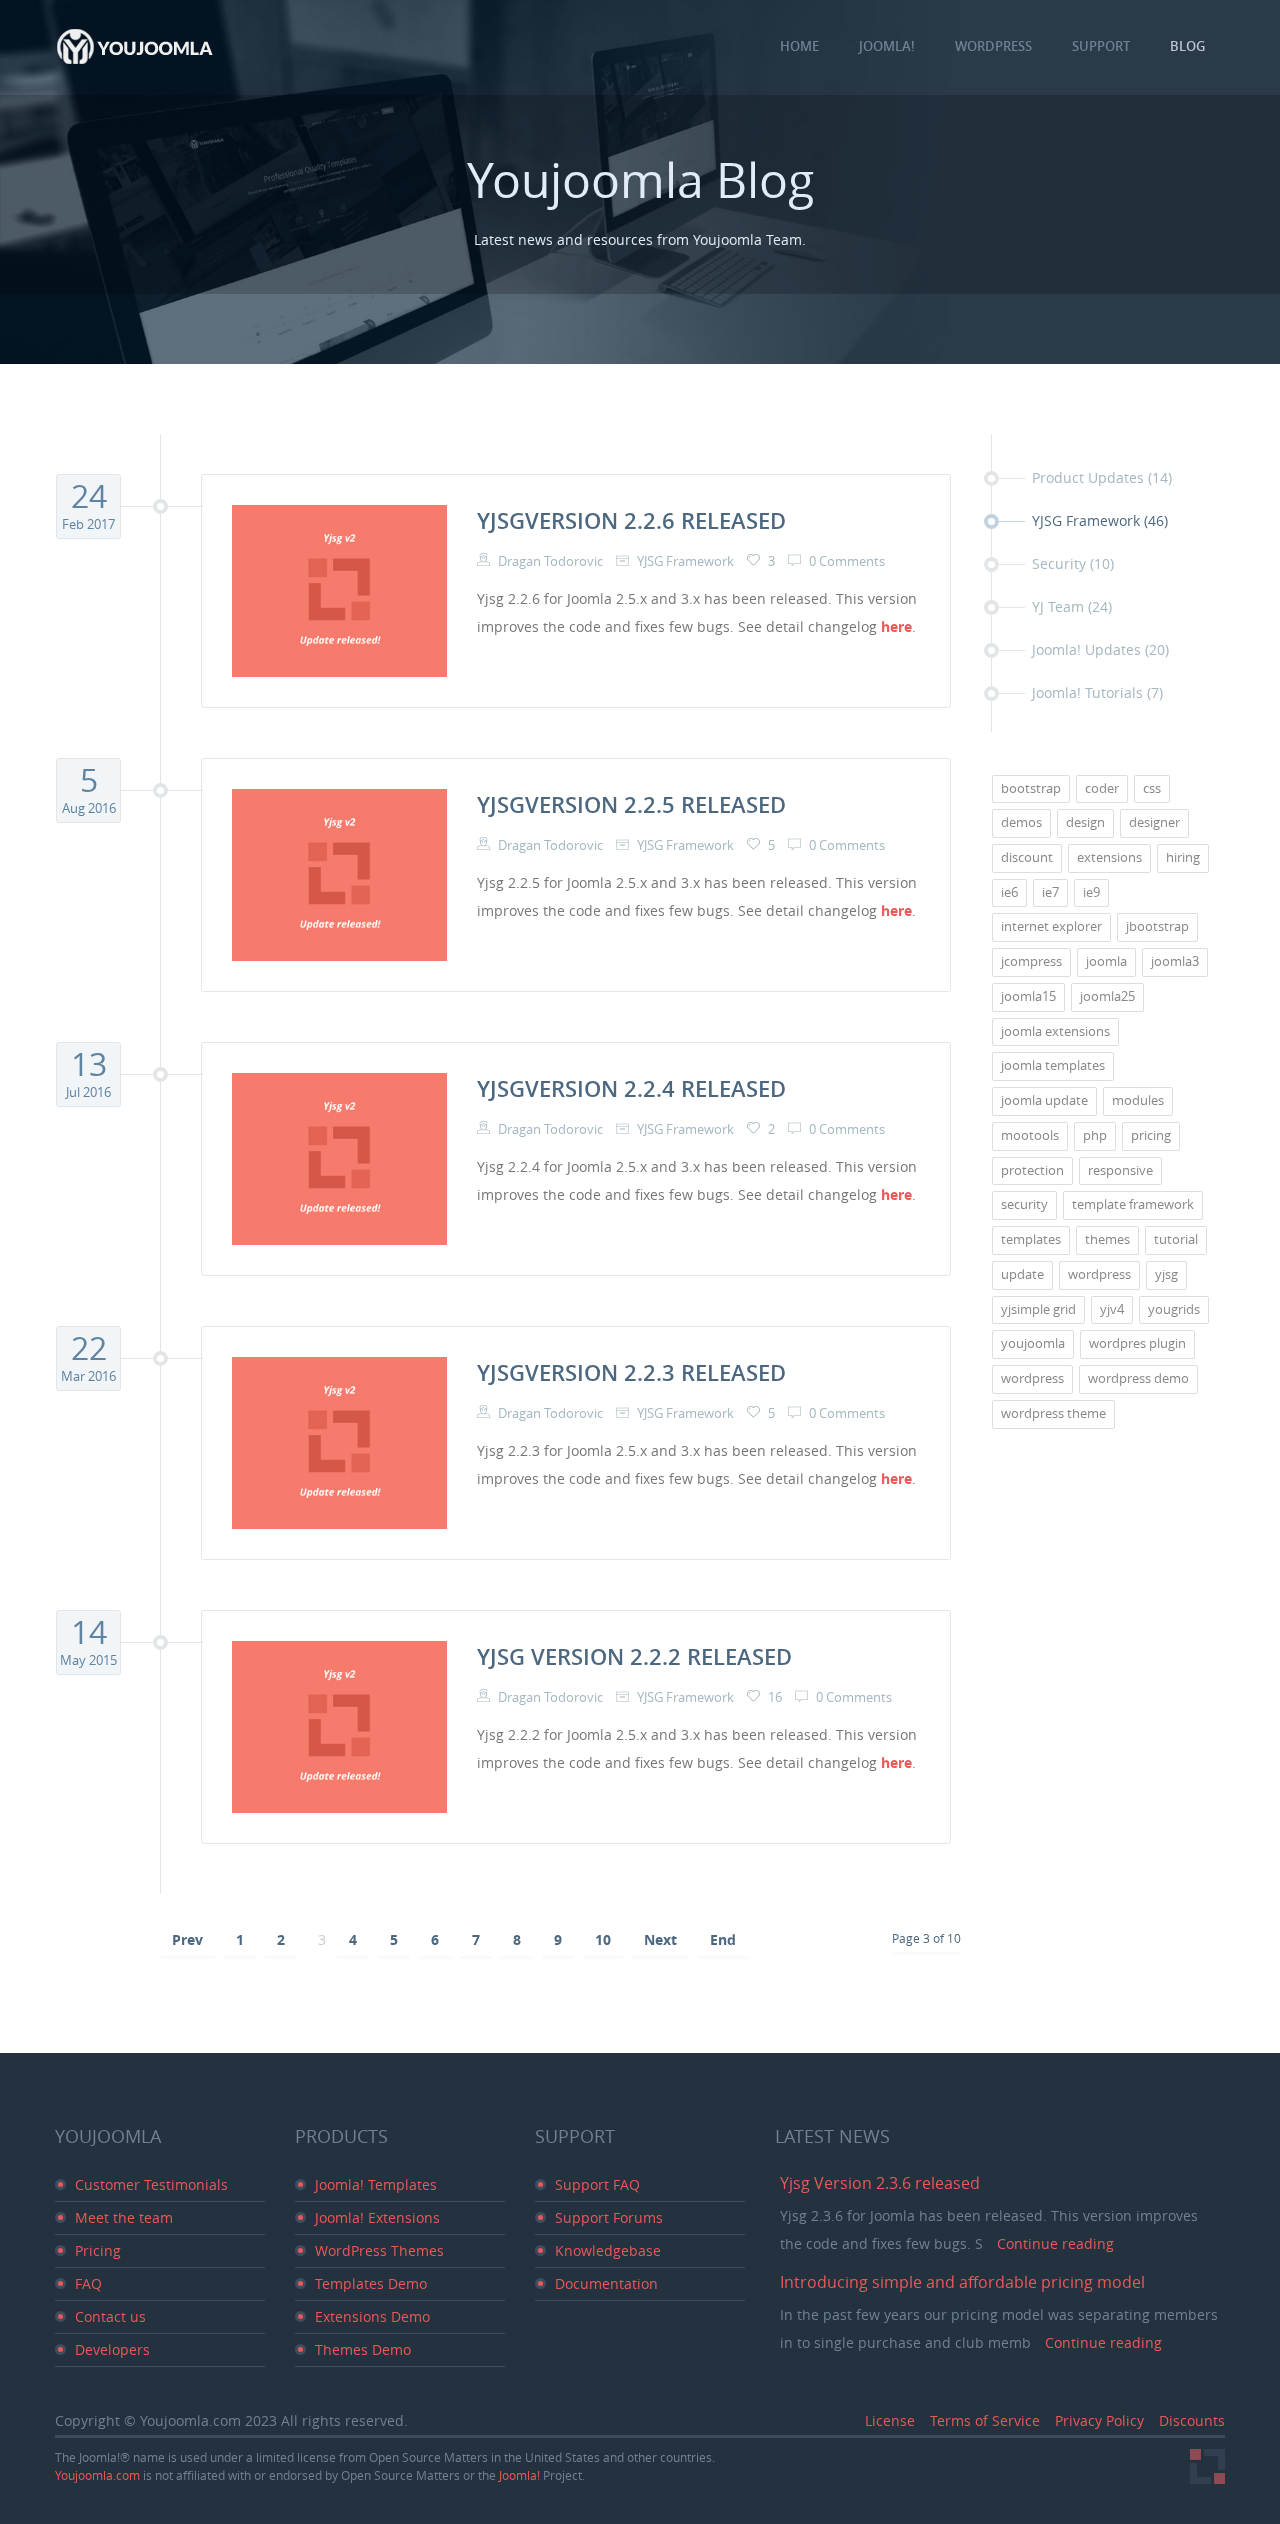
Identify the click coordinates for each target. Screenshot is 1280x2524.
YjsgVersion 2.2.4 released (631, 1089)
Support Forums (609, 2217)
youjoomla (1033, 1343)
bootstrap (1031, 788)
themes (1107, 1239)
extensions (1109, 857)
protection (1032, 1170)
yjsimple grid (1038, 1309)
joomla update (1044, 1100)
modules (1138, 1100)
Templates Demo (371, 2283)
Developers (112, 2349)
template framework (1133, 1204)
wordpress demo (1138, 1378)
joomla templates (1053, 1065)
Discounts (1192, 2420)
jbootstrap (1157, 926)
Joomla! (521, 2475)
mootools (1030, 1135)
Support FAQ (597, 2184)
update (1022, 1274)
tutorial (1176, 1239)
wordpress (1099, 1274)
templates (1031, 1239)
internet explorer (1051, 926)
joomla (1106, 961)
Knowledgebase (608, 2250)
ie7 (1050, 892)
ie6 (1009, 892)
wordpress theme (1053, 1413)
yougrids (1174, 1309)
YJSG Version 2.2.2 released (634, 1657)
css (1152, 788)
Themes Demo (363, 2349)
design (1085, 822)
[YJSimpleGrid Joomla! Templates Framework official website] (1207, 2466)
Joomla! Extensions (377, 2217)
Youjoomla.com (99, 2475)
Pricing (98, 2250)
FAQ (88, 2283)
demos (1021, 822)
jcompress (1031, 961)
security (1024, 1204)
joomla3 (1175, 961)
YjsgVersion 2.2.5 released (631, 805)
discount (1027, 857)
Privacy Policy (1099, 2420)
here (896, 626)
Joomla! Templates (376, 2184)
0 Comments (847, 561)
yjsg (1166, 1274)
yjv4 (1112, 1309)
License (890, 2420)
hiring (1183, 857)
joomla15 (1028, 996)
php (1095, 1135)
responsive (1120, 1170)
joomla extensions (1055, 1031)
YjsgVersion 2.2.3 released (631, 1373)
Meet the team (124, 2217)
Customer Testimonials (151, 2184)
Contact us (110, 2316)
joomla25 (1107, 996)
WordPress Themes (379, 2250)
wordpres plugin (1137, 1343)
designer (1154, 822)
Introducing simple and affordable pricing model (962, 2282)
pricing (1151, 1135)
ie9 (1091, 892)
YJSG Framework (684, 561)
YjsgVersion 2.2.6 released (631, 521)
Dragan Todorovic (549, 561)
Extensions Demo (372, 2316)
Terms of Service (985, 2420)
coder (1102, 788)
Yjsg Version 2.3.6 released (880, 2183)
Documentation (606, 2283)
